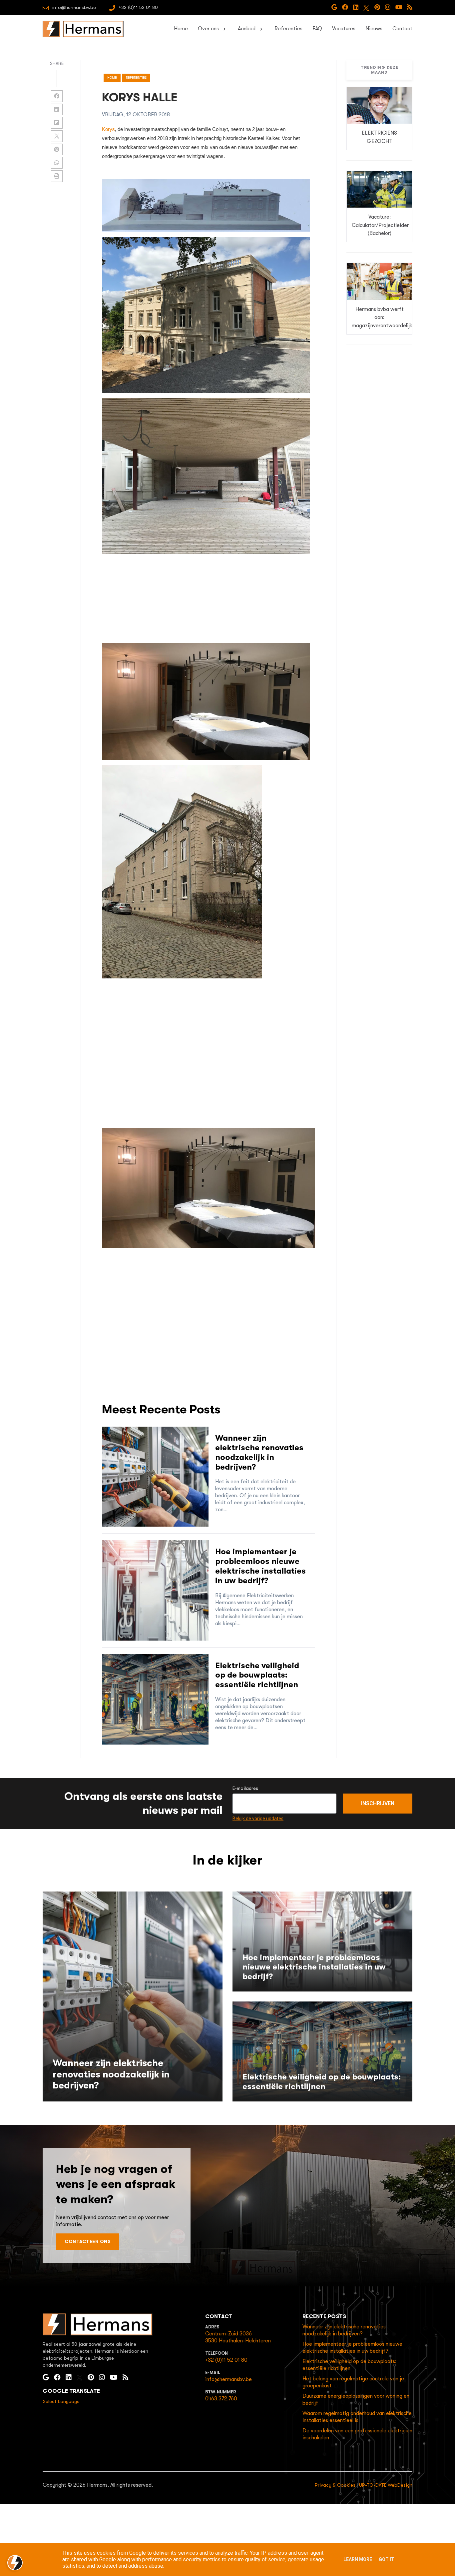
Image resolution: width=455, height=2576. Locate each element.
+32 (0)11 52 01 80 (226, 2360)
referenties (136, 77)
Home (112, 77)
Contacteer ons (88, 2241)
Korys (108, 129)
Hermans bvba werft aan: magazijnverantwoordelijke (383, 317)
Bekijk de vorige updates (258, 1819)
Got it (387, 2559)
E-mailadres (245, 1788)
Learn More (358, 2559)
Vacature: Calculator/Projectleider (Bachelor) (380, 225)
